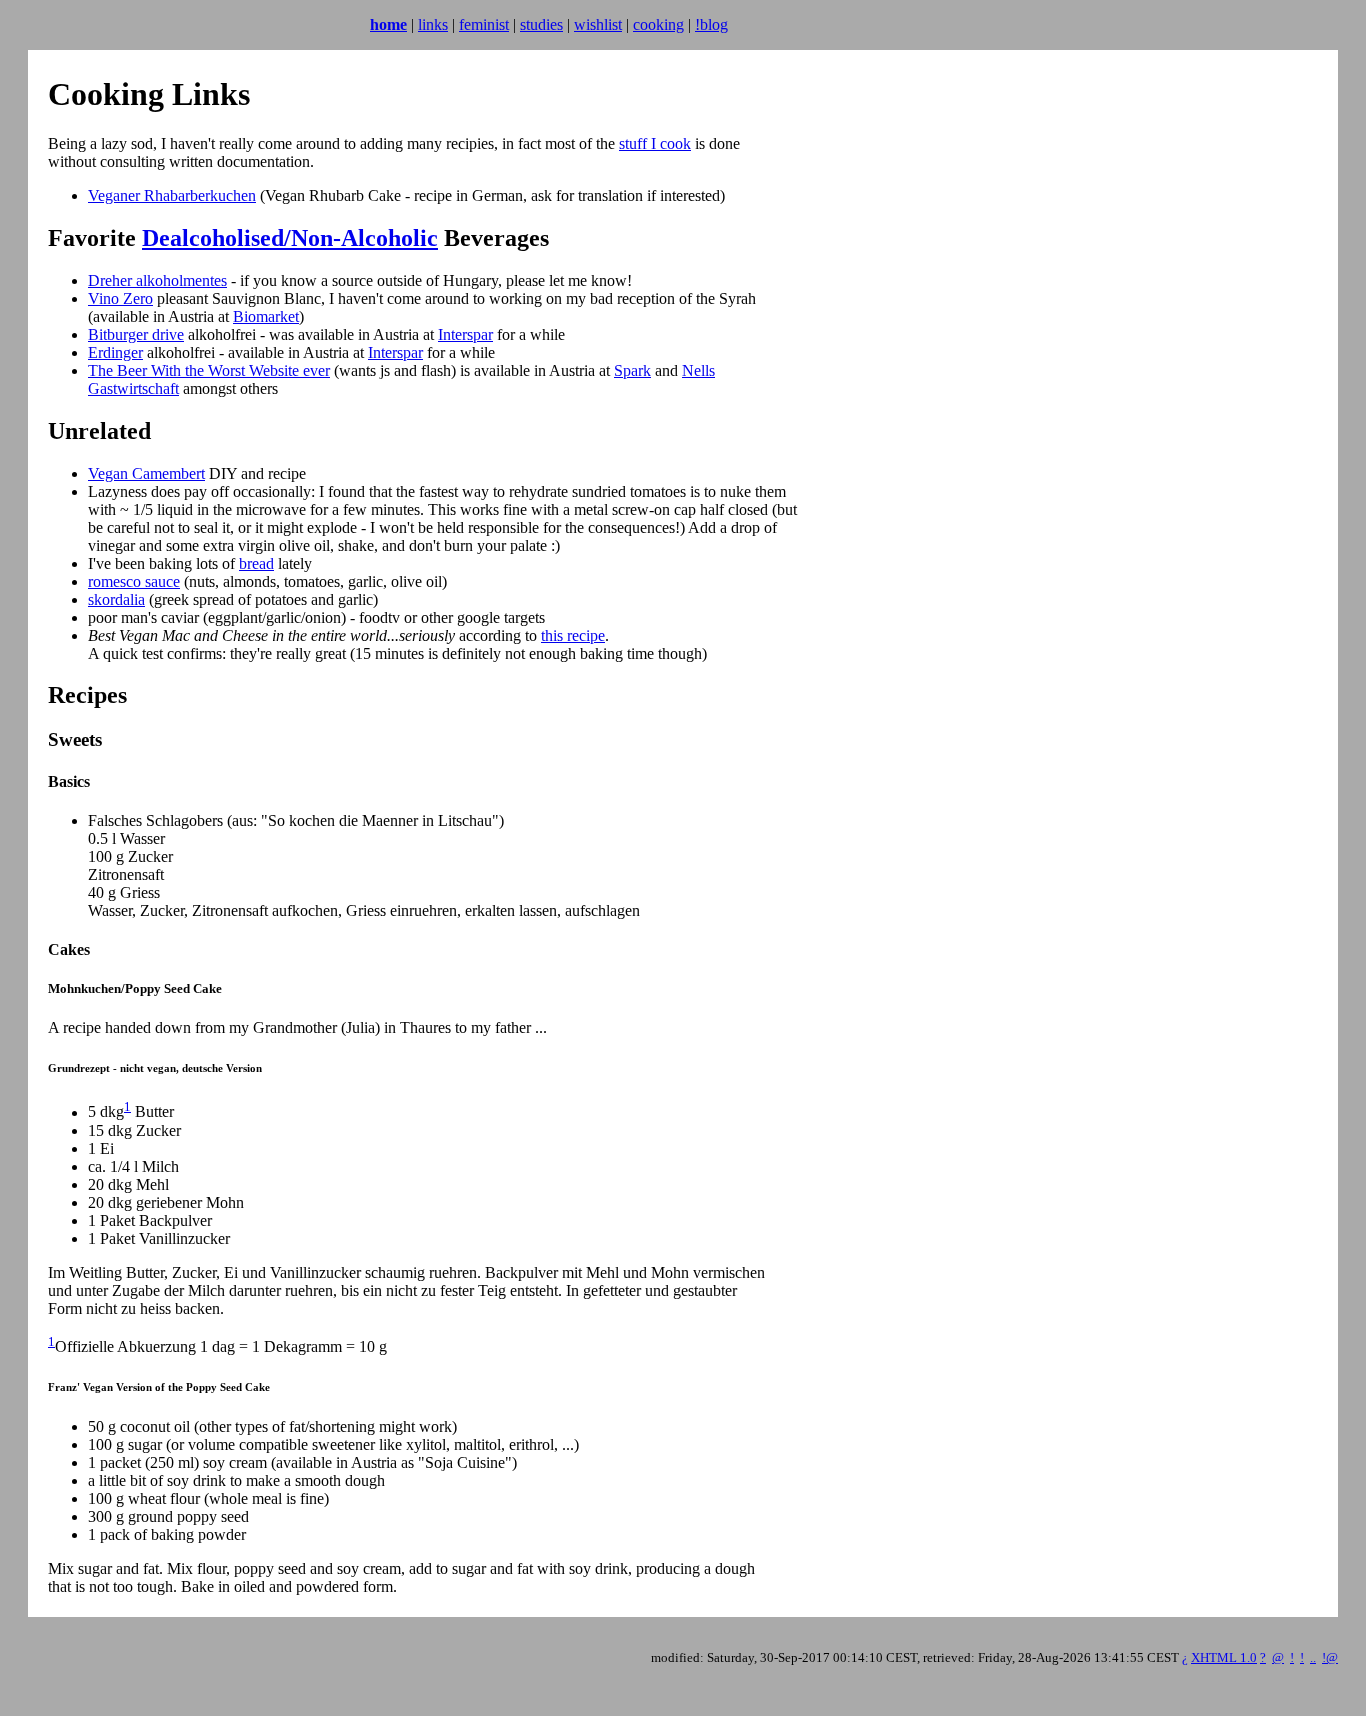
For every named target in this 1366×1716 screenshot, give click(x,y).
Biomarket (266, 316)
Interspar (465, 334)
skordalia (116, 599)
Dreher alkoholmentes (157, 280)
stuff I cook (655, 143)
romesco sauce (134, 581)
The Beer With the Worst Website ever (209, 370)
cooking (658, 24)
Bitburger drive (136, 334)
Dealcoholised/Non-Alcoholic (290, 238)
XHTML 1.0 (1224, 1657)
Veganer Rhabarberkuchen (172, 195)
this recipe (573, 635)
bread (256, 563)
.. (1313, 1657)
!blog (711, 24)
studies (541, 24)
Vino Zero (120, 298)
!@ (1330, 1657)
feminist (484, 24)
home (388, 24)
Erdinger (115, 352)
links (433, 24)
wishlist (598, 24)
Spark (632, 370)
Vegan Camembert (146, 473)
